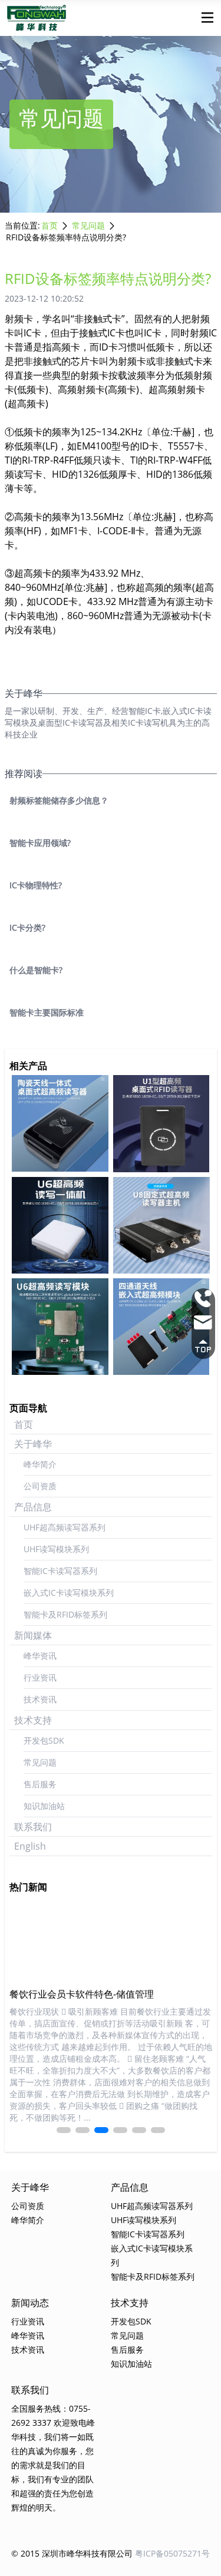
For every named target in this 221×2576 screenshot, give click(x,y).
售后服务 (40, 1784)
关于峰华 (33, 1444)
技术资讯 (40, 1699)
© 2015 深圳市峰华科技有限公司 (72, 2553)
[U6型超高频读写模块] (60, 1327)
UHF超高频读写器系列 (65, 1527)
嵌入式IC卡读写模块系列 (69, 1593)
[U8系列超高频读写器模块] (161, 1327)
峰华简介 (40, 1464)
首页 (50, 225)
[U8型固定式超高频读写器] (161, 1225)
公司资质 (40, 1486)
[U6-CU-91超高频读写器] (60, 1123)
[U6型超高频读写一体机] (60, 1225)
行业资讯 (40, 1677)
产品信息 (33, 1507)
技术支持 (33, 1720)
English (30, 1846)
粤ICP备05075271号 (172, 2553)
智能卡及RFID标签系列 (65, 1614)
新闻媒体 (33, 1635)
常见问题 (88, 225)
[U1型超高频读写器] (161, 1124)
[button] (64, 2130)
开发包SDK (44, 1740)
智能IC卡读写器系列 (60, 1571)
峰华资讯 (40, 1656)
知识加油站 (44, 1806)
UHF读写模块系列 (56, 1549)
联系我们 (33, 1827)
